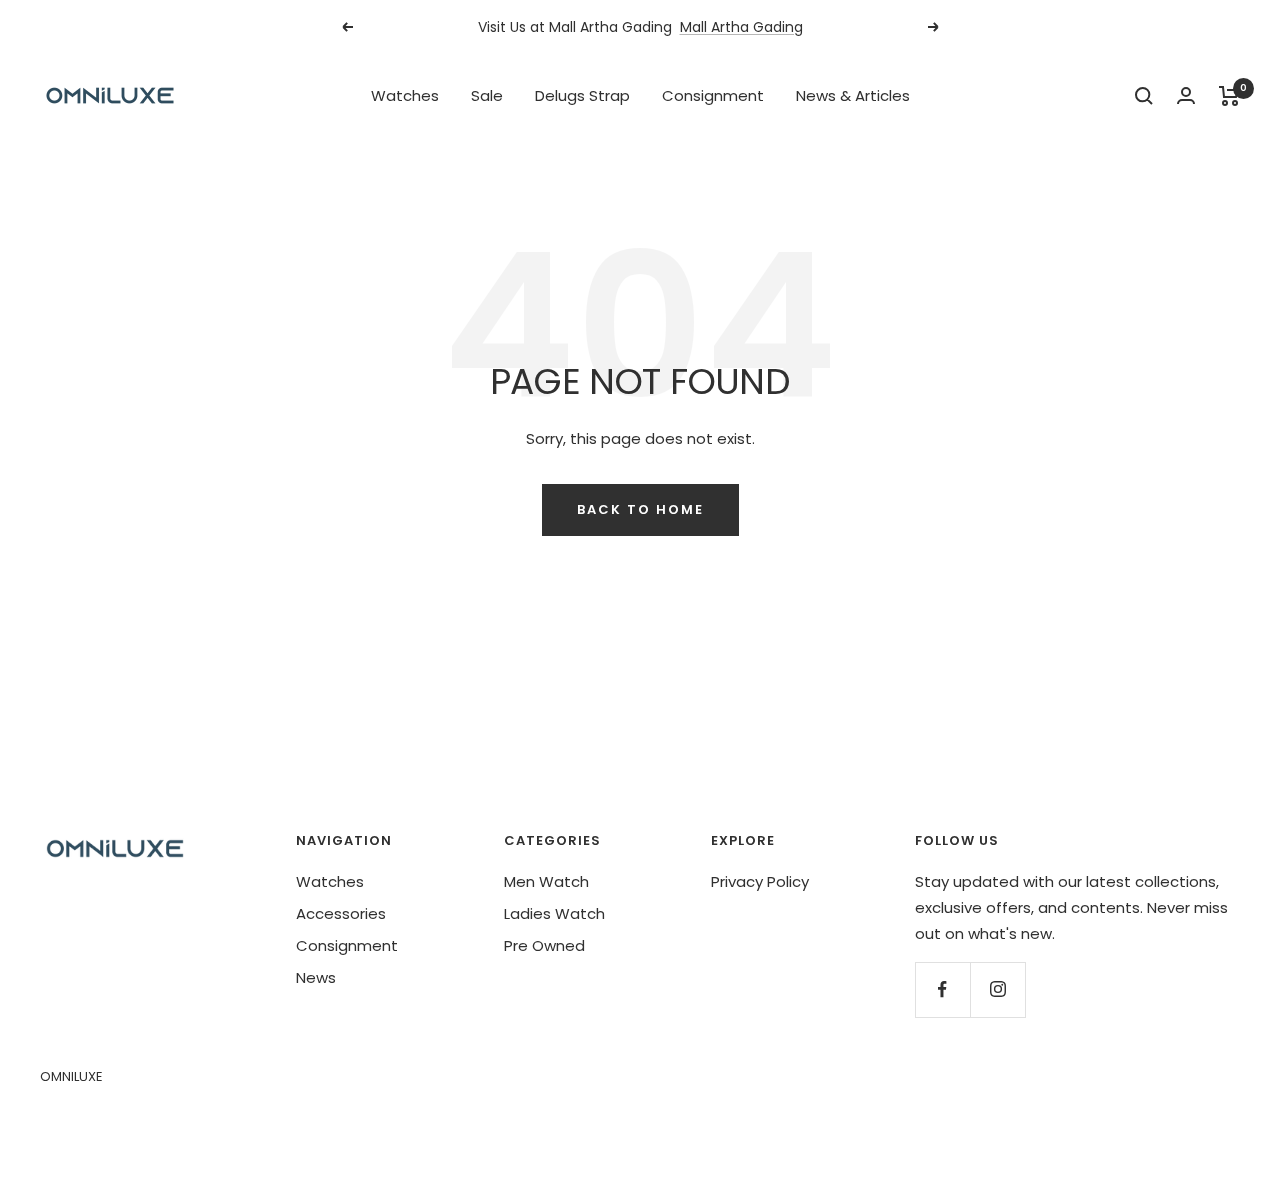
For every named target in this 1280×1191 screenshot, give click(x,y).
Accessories (341, 913)
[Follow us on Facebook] (942, 989)
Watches (405, 95)
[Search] (1144, 96)
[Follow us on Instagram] (997, 989)
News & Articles (853, 95)
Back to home (640, 509)
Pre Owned (544, 945)
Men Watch (546, 881)
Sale (487, 95)
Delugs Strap (582, 95)
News (316, 977)
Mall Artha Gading (741, 27)
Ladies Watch (554, 913)
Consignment (713, 95)
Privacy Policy (760, 881)
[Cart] (1229, 96)
